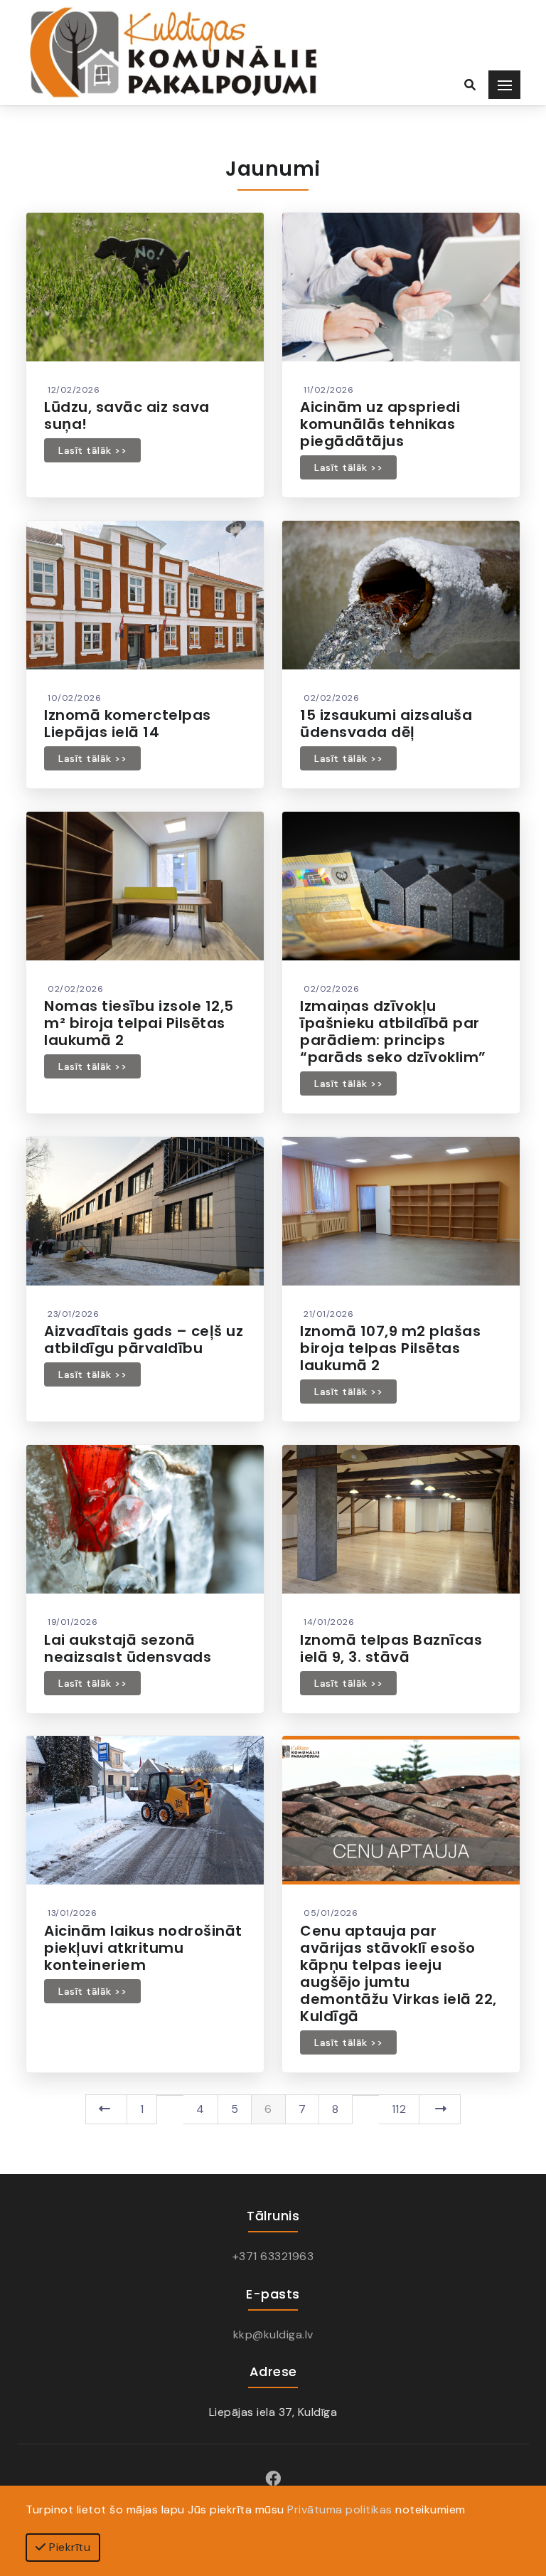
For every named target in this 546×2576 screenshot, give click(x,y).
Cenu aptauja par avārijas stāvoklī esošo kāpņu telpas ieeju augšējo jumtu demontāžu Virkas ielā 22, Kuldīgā (398, 1973)
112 (399, 2109)
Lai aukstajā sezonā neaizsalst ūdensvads (128, 1648)
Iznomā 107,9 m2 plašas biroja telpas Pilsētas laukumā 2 (390, 1348)
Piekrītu (69, 2547)
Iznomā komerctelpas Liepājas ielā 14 (128, 723)
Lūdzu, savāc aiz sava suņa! (127, 415)
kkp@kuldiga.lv (273, 2334)
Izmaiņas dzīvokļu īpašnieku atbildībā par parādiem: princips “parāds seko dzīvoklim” (393, 1032)
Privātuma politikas (340, 2509)
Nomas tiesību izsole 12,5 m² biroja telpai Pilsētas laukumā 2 (139, 1023)
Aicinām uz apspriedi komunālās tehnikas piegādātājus (380, 424)
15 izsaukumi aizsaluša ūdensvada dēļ (386, 723)
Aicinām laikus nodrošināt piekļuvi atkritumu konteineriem (143, 1948)
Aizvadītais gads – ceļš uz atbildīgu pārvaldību (144, 1340)
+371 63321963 (273, 2256)
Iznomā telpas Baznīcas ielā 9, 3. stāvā (391, 1648)
